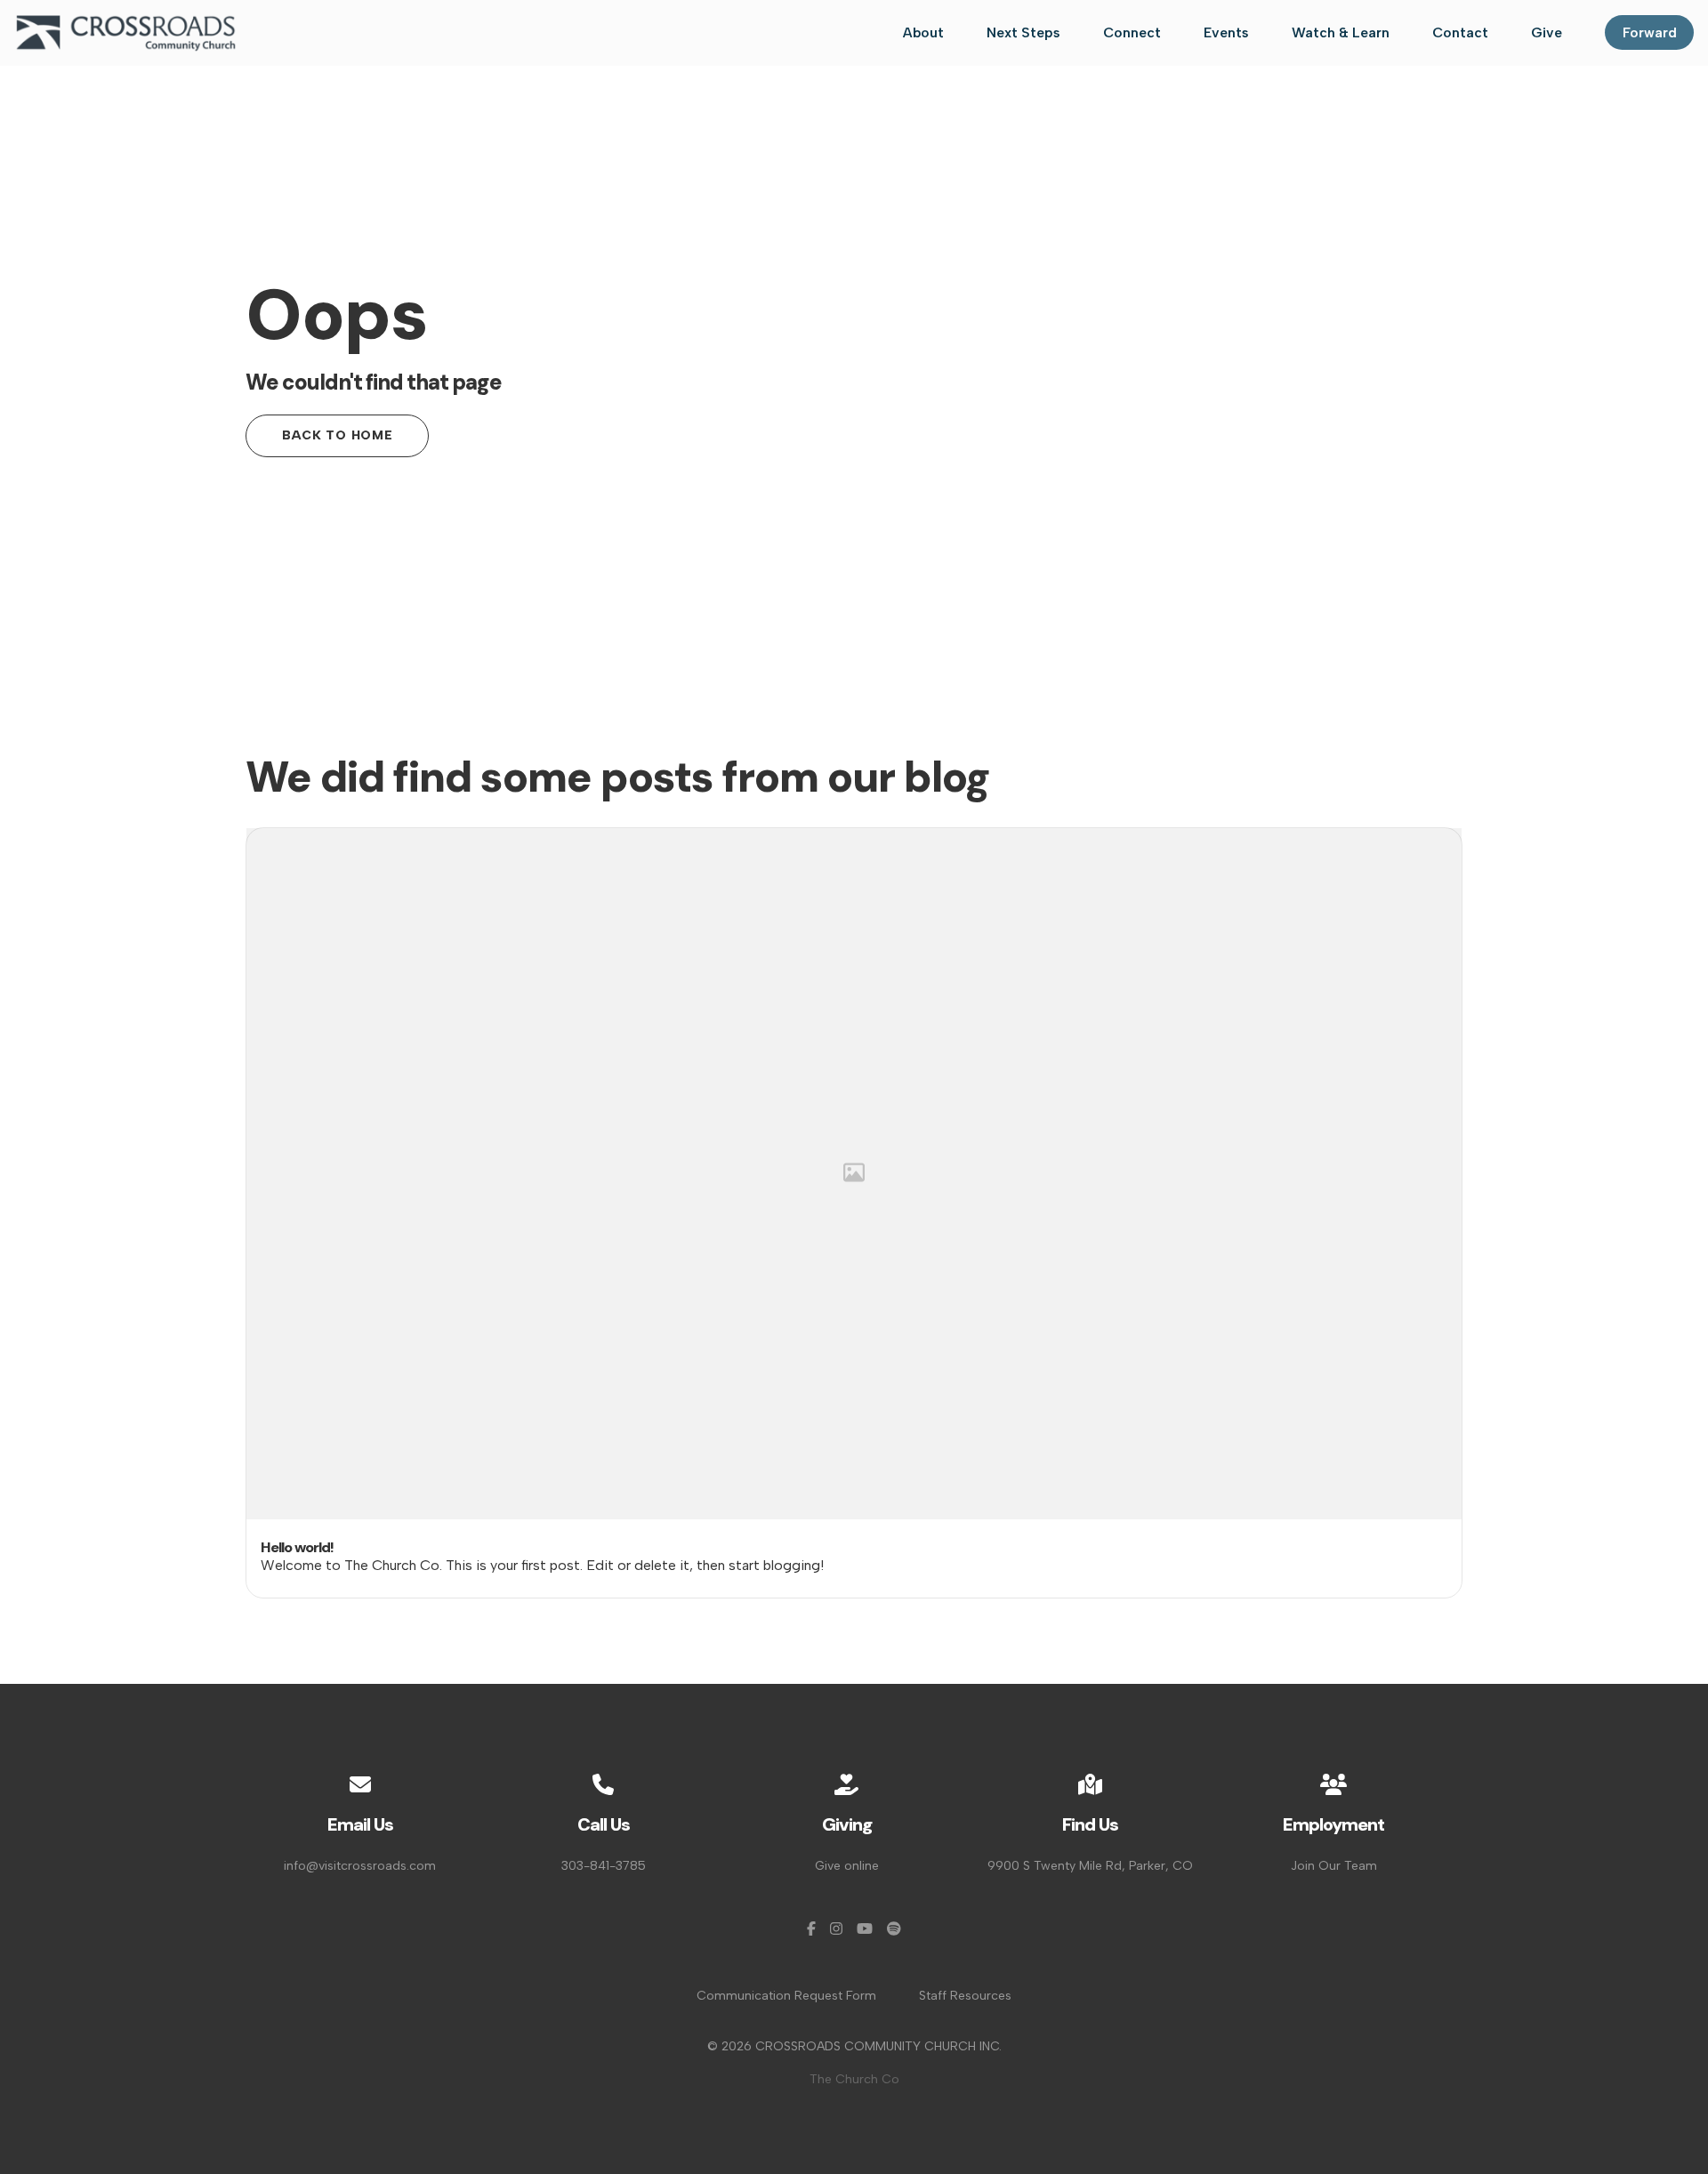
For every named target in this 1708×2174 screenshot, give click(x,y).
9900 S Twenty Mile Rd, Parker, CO (1090, 1866)
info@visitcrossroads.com (360, 1866)
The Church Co (854, 2079)
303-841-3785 (604, 1866)
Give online (847, 1866)
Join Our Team (1334, 1866)
